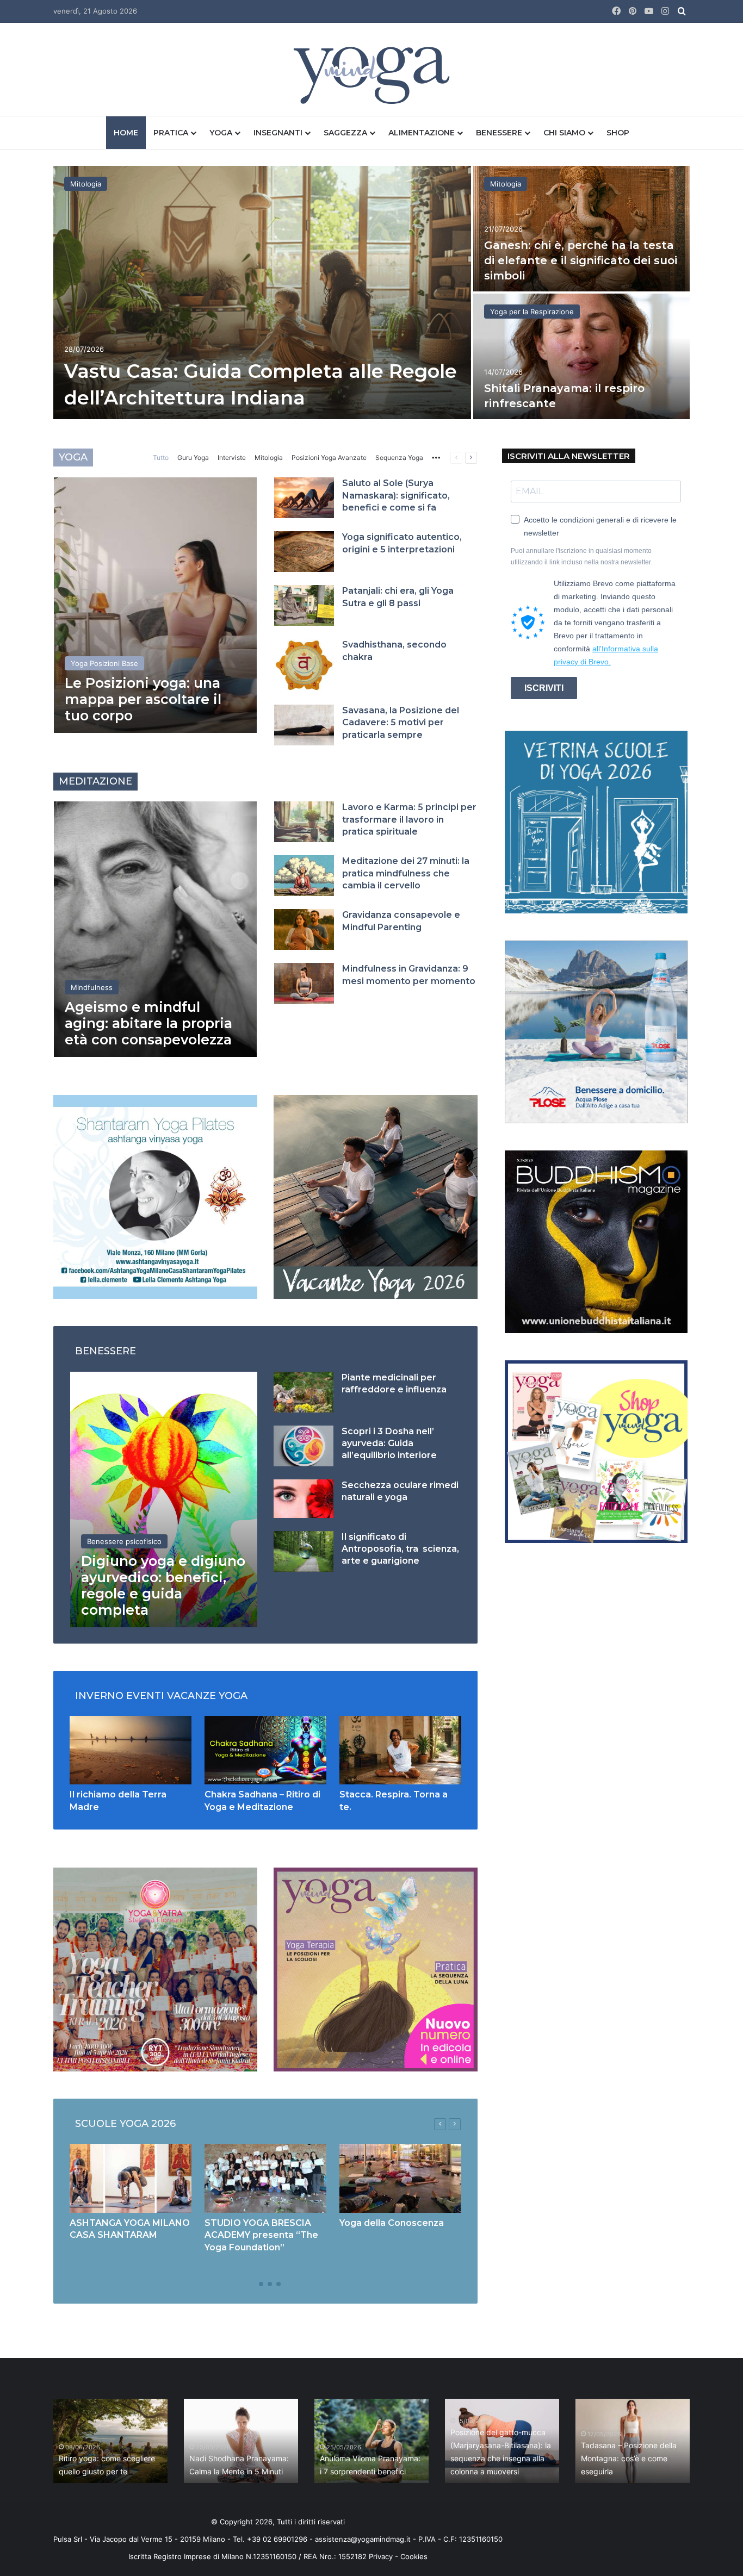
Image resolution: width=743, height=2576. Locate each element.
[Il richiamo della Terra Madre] (131, 1750)
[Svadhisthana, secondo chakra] (304, 665)
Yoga (221, 133)
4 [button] (278, 2284)
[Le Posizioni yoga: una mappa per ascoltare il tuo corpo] (155, 605)
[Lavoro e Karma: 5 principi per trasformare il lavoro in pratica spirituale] (304, 822)
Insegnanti (278, 133)
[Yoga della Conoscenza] (400, 2178)
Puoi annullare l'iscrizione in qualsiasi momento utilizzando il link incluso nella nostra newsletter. (581, 556)
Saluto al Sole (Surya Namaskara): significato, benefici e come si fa (396, 495)
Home (126, 133)
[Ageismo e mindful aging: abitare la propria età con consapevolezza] (155, 929)
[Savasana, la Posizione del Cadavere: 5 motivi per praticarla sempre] (304, 725)
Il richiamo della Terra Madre (170, 2471)
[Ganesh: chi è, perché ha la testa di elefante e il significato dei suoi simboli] (581, 229)
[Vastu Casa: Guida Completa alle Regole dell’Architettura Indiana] (262, 293)
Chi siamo (564, 133)
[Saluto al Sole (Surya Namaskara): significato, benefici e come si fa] (304, 498)
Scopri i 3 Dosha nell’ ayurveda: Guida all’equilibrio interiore (389, 1443)
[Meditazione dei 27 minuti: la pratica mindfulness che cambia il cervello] (304, 876)
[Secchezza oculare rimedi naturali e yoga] (304, 1499)
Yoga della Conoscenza (392, 2223)
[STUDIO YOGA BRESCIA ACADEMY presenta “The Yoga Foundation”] (265, 2178)
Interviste (232, 458)
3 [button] (270, 2284)
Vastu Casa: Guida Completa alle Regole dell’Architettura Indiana (301, 2458)
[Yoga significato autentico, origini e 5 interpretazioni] (304, 552)
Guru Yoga (193, 458)
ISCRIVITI (544, 688)
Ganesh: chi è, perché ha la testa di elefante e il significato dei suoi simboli (581, 260)
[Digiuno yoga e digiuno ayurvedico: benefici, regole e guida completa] (164, 1499)
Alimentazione (422, 133)
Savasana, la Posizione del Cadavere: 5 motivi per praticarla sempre (401, 723)
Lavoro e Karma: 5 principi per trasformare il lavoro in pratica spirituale (409, 819)
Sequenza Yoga (399, 458)
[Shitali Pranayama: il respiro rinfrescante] (581, 356)
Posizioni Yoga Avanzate (329, 458)
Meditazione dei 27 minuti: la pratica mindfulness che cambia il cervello (406, 873)
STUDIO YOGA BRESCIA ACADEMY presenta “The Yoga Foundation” (261, 2235)
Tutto (161, 458)
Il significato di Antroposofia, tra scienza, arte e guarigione (400, 1549)
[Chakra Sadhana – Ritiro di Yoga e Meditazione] (265, 1750)
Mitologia (86, 184)
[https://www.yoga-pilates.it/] (155, 1196)
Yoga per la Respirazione (532, 312)
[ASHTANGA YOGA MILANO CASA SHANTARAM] (131, 2178)
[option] (371, 294)
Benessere (499, 133)
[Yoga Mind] (372, 75)
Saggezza (345, 133)
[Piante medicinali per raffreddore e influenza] (304, 1392)
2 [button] (261, 2284)
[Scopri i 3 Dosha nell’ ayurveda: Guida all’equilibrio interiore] (304, 1446)
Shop (618, 133)
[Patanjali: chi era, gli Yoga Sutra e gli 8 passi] (304, 605)
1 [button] (252, 2284)
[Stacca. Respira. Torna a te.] (400, 1750)
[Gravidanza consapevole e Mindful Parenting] (304, 929)
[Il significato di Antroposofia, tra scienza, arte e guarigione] (304, 1551)
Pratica (171, 133)
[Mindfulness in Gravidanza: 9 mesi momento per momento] (304, 983)
